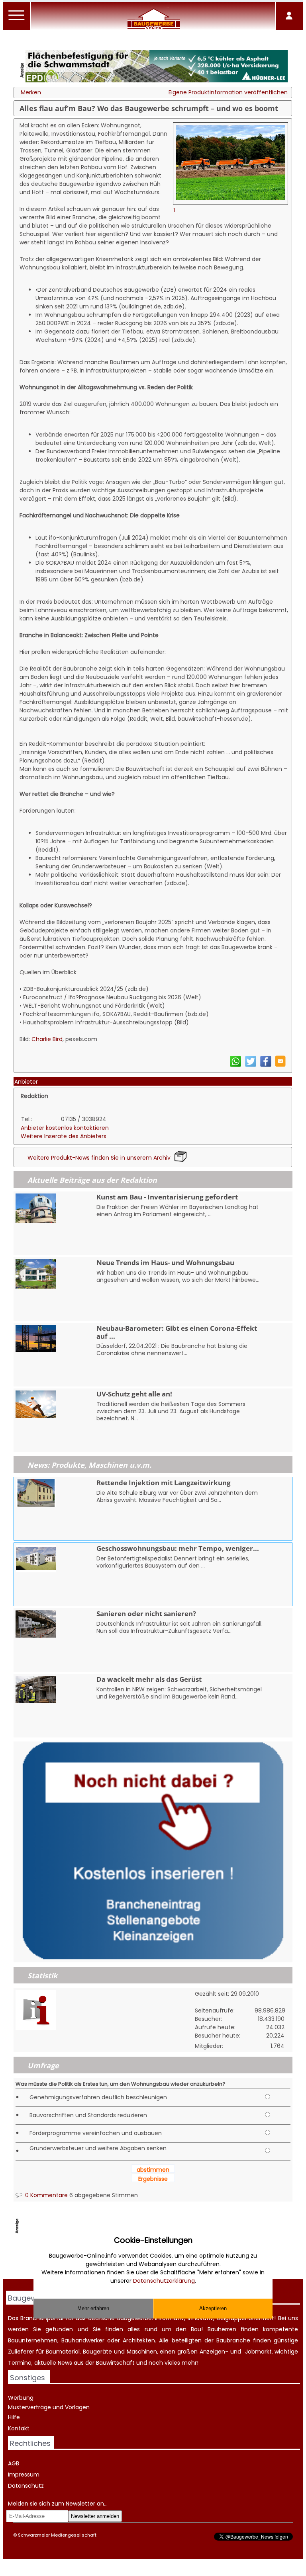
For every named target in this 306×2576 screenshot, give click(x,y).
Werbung (21, 2398)
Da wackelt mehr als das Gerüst (149, 1679)
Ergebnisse (153, 2179)
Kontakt (19, 2428)
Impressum (24, 2475)
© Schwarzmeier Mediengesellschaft (55, 2535)
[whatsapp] (235, 1065)
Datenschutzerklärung (164, 2281)
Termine (20, 2363)
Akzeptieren (213, 2308)
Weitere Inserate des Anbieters (64, 1136)
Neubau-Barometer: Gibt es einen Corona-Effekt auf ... (177, 1332)
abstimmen (153, 2170)
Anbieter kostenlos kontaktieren (65, 1128)
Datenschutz (26, 2486)
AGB (14, 2463)
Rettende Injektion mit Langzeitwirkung (164, 1483)
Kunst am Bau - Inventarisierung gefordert (167, 1197)
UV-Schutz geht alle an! (134, 1394)
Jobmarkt (258, 2352)
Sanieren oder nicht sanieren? (146, 1614)
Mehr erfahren (93, 2308)
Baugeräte (97, 2352)
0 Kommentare (46, 2195)
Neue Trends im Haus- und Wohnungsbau (165, 1263)
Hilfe (14, 2417)
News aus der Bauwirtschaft (96, 2363)
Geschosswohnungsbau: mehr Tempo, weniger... (178, 1548)
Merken (31, 92)
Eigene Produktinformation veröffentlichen (228, 92)
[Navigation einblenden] (17, 20)
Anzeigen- (214, 2352)
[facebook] (266, 1065)
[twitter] (251, 1065)
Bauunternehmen (33, 2340)
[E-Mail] (280, 1065)
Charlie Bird (47, 1039)
